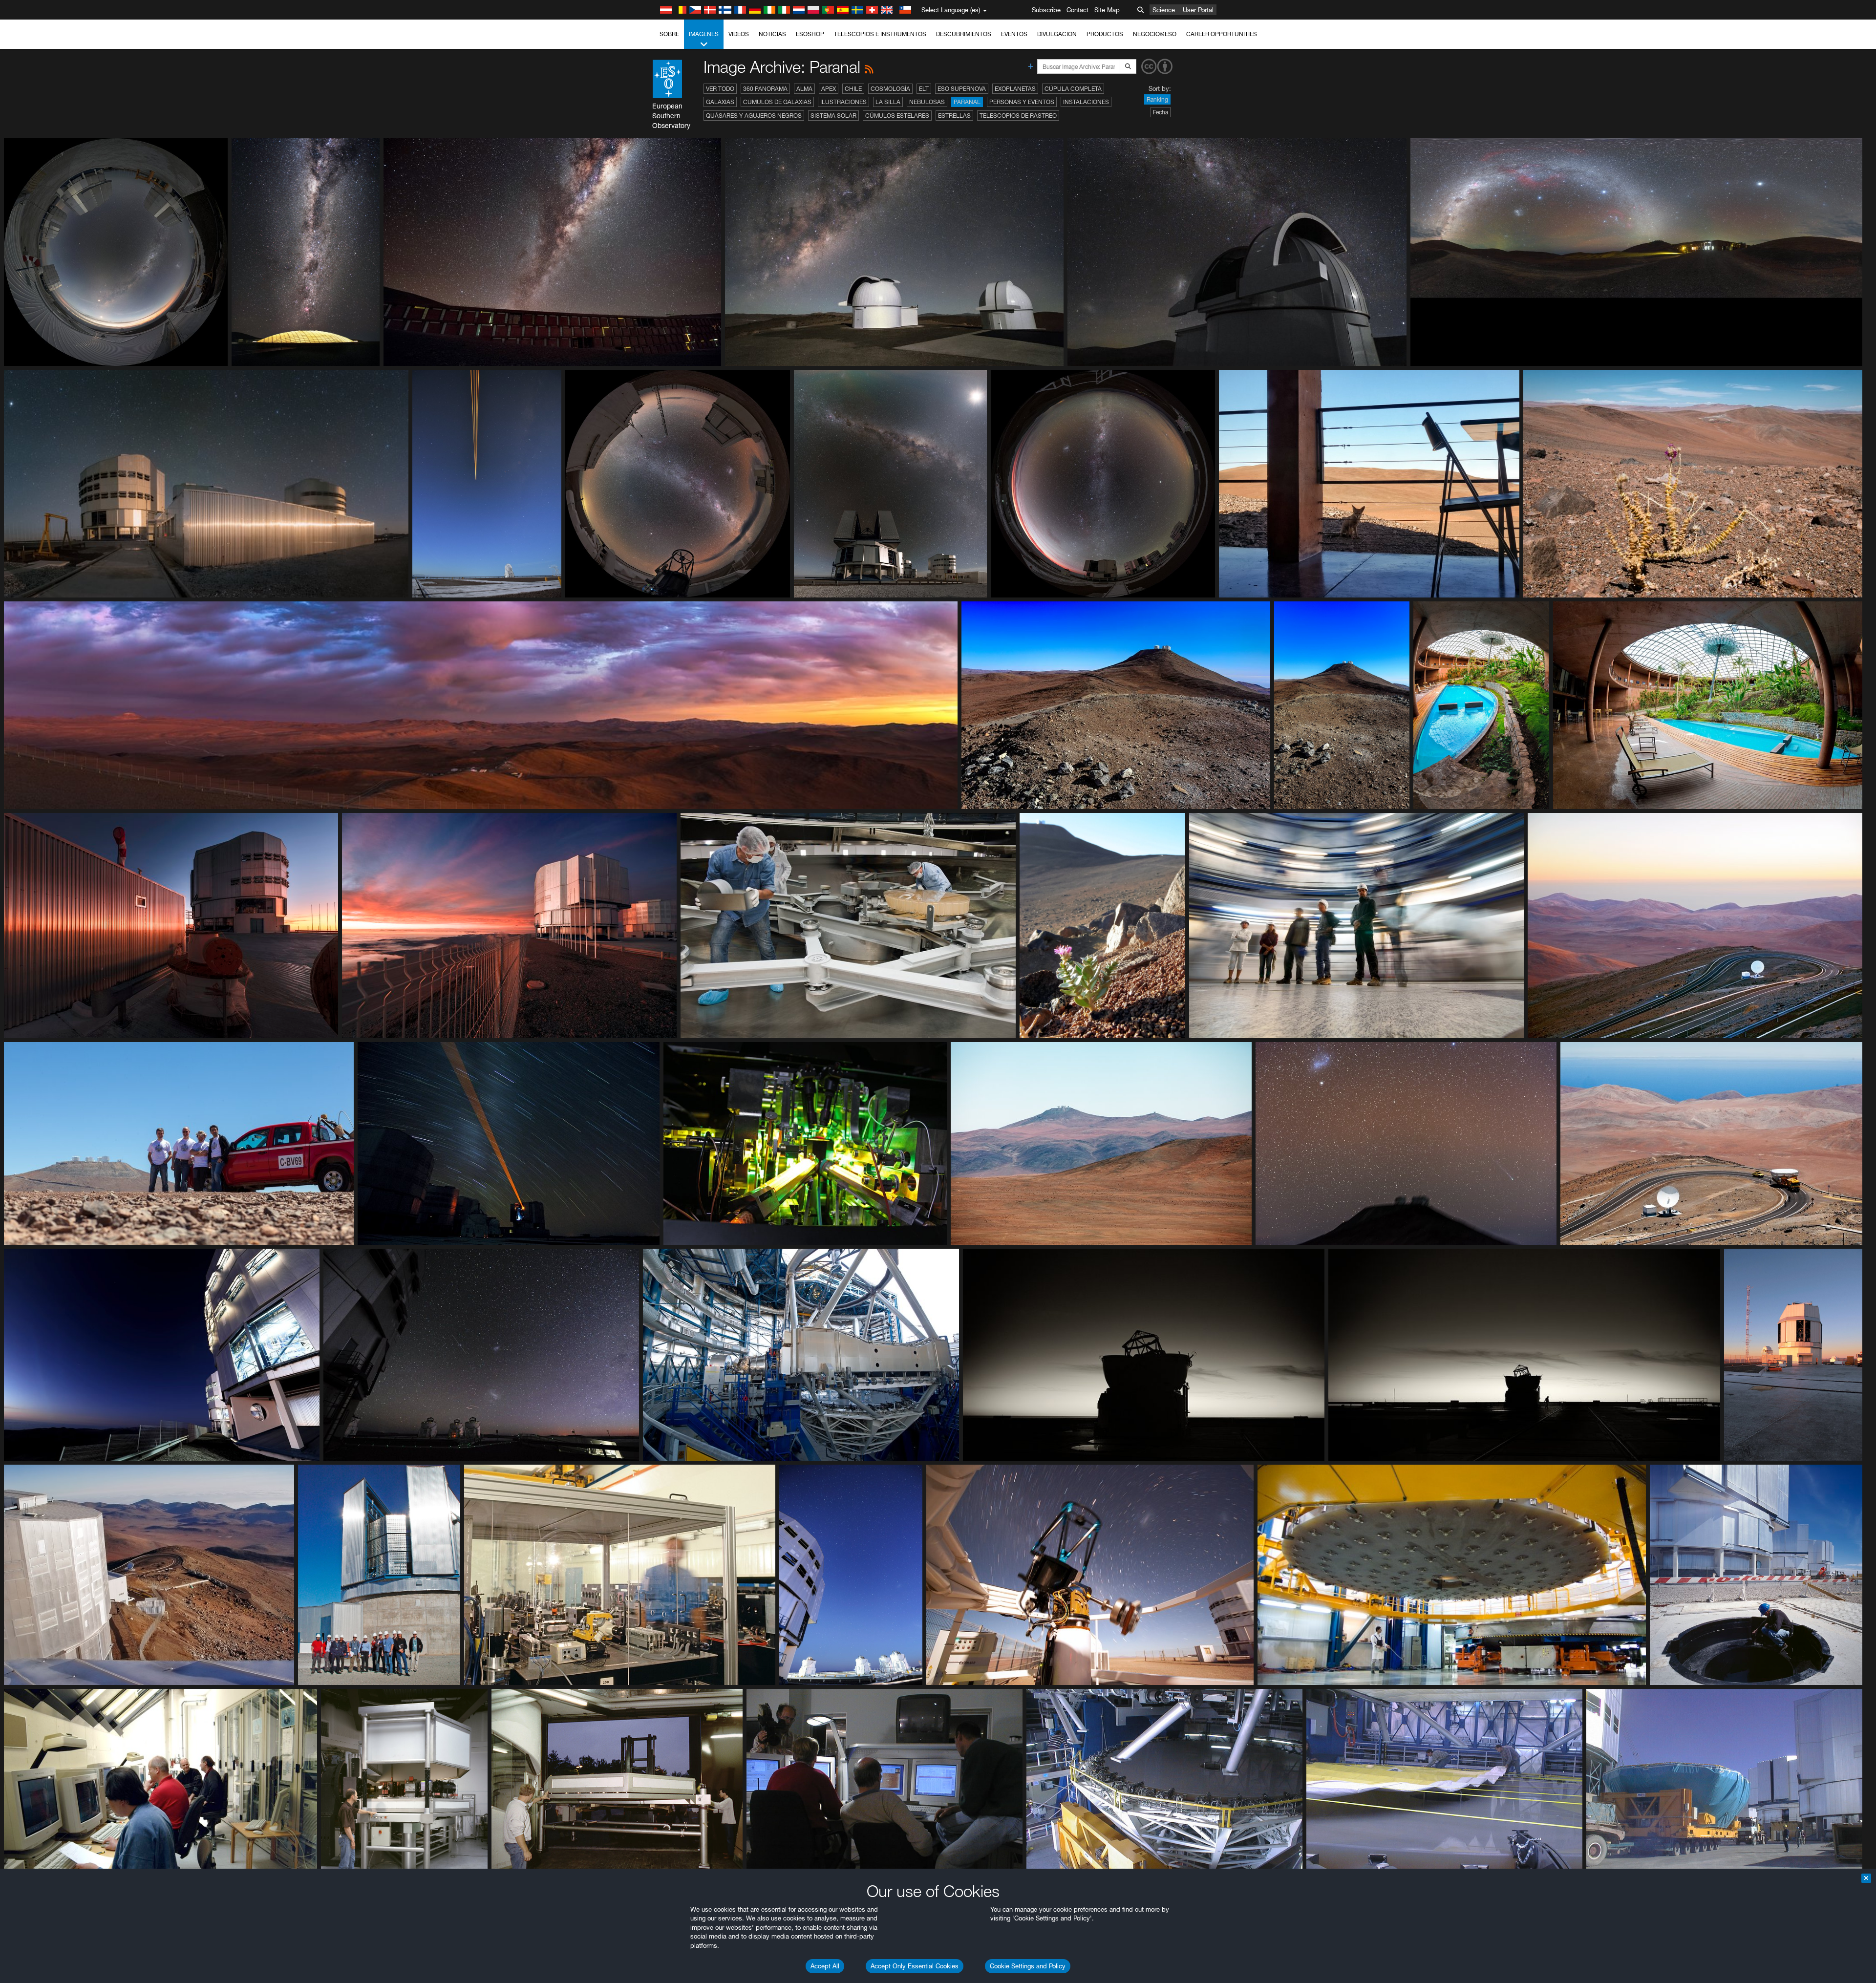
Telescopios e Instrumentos (880, 34)
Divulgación (1057, 34)
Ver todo (720, 89)
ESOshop (810, 34)
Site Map (1107, 10)
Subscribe (1046, 10)
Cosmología (890, 89)
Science (1164, 10)
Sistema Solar (833, 116)
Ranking (1157, 99)
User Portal (1198, 10)
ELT (924, 89)
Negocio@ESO (1155, 34)
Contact (1077, 10)
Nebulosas (927, 102)
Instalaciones (1086, 102)
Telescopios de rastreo (1018, 116)
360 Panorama (765, 89)
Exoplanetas (1015, 89)
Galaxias (720, 102)
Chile (853, 89)
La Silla (888, 102)
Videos (739, 34)
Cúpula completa (1073, 89)
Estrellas (954, 116)
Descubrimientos (964, 34)
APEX (829, 89)
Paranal (967, 102)
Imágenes (704, 34)
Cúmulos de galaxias (777, 102)
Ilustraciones (843, 102)
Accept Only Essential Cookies (915, 1966)
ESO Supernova (962, 89)
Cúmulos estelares (897, 116)
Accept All (825, 1966)
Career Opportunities (1222, 34)
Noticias (772, 34)
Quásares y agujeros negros (754, 116)
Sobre (669, 34)
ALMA (804, 89)
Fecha (1161, 112)
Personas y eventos (1022, 102)
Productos (1105, 34)
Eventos (1014, 34)
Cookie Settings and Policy (1028, 1966)
